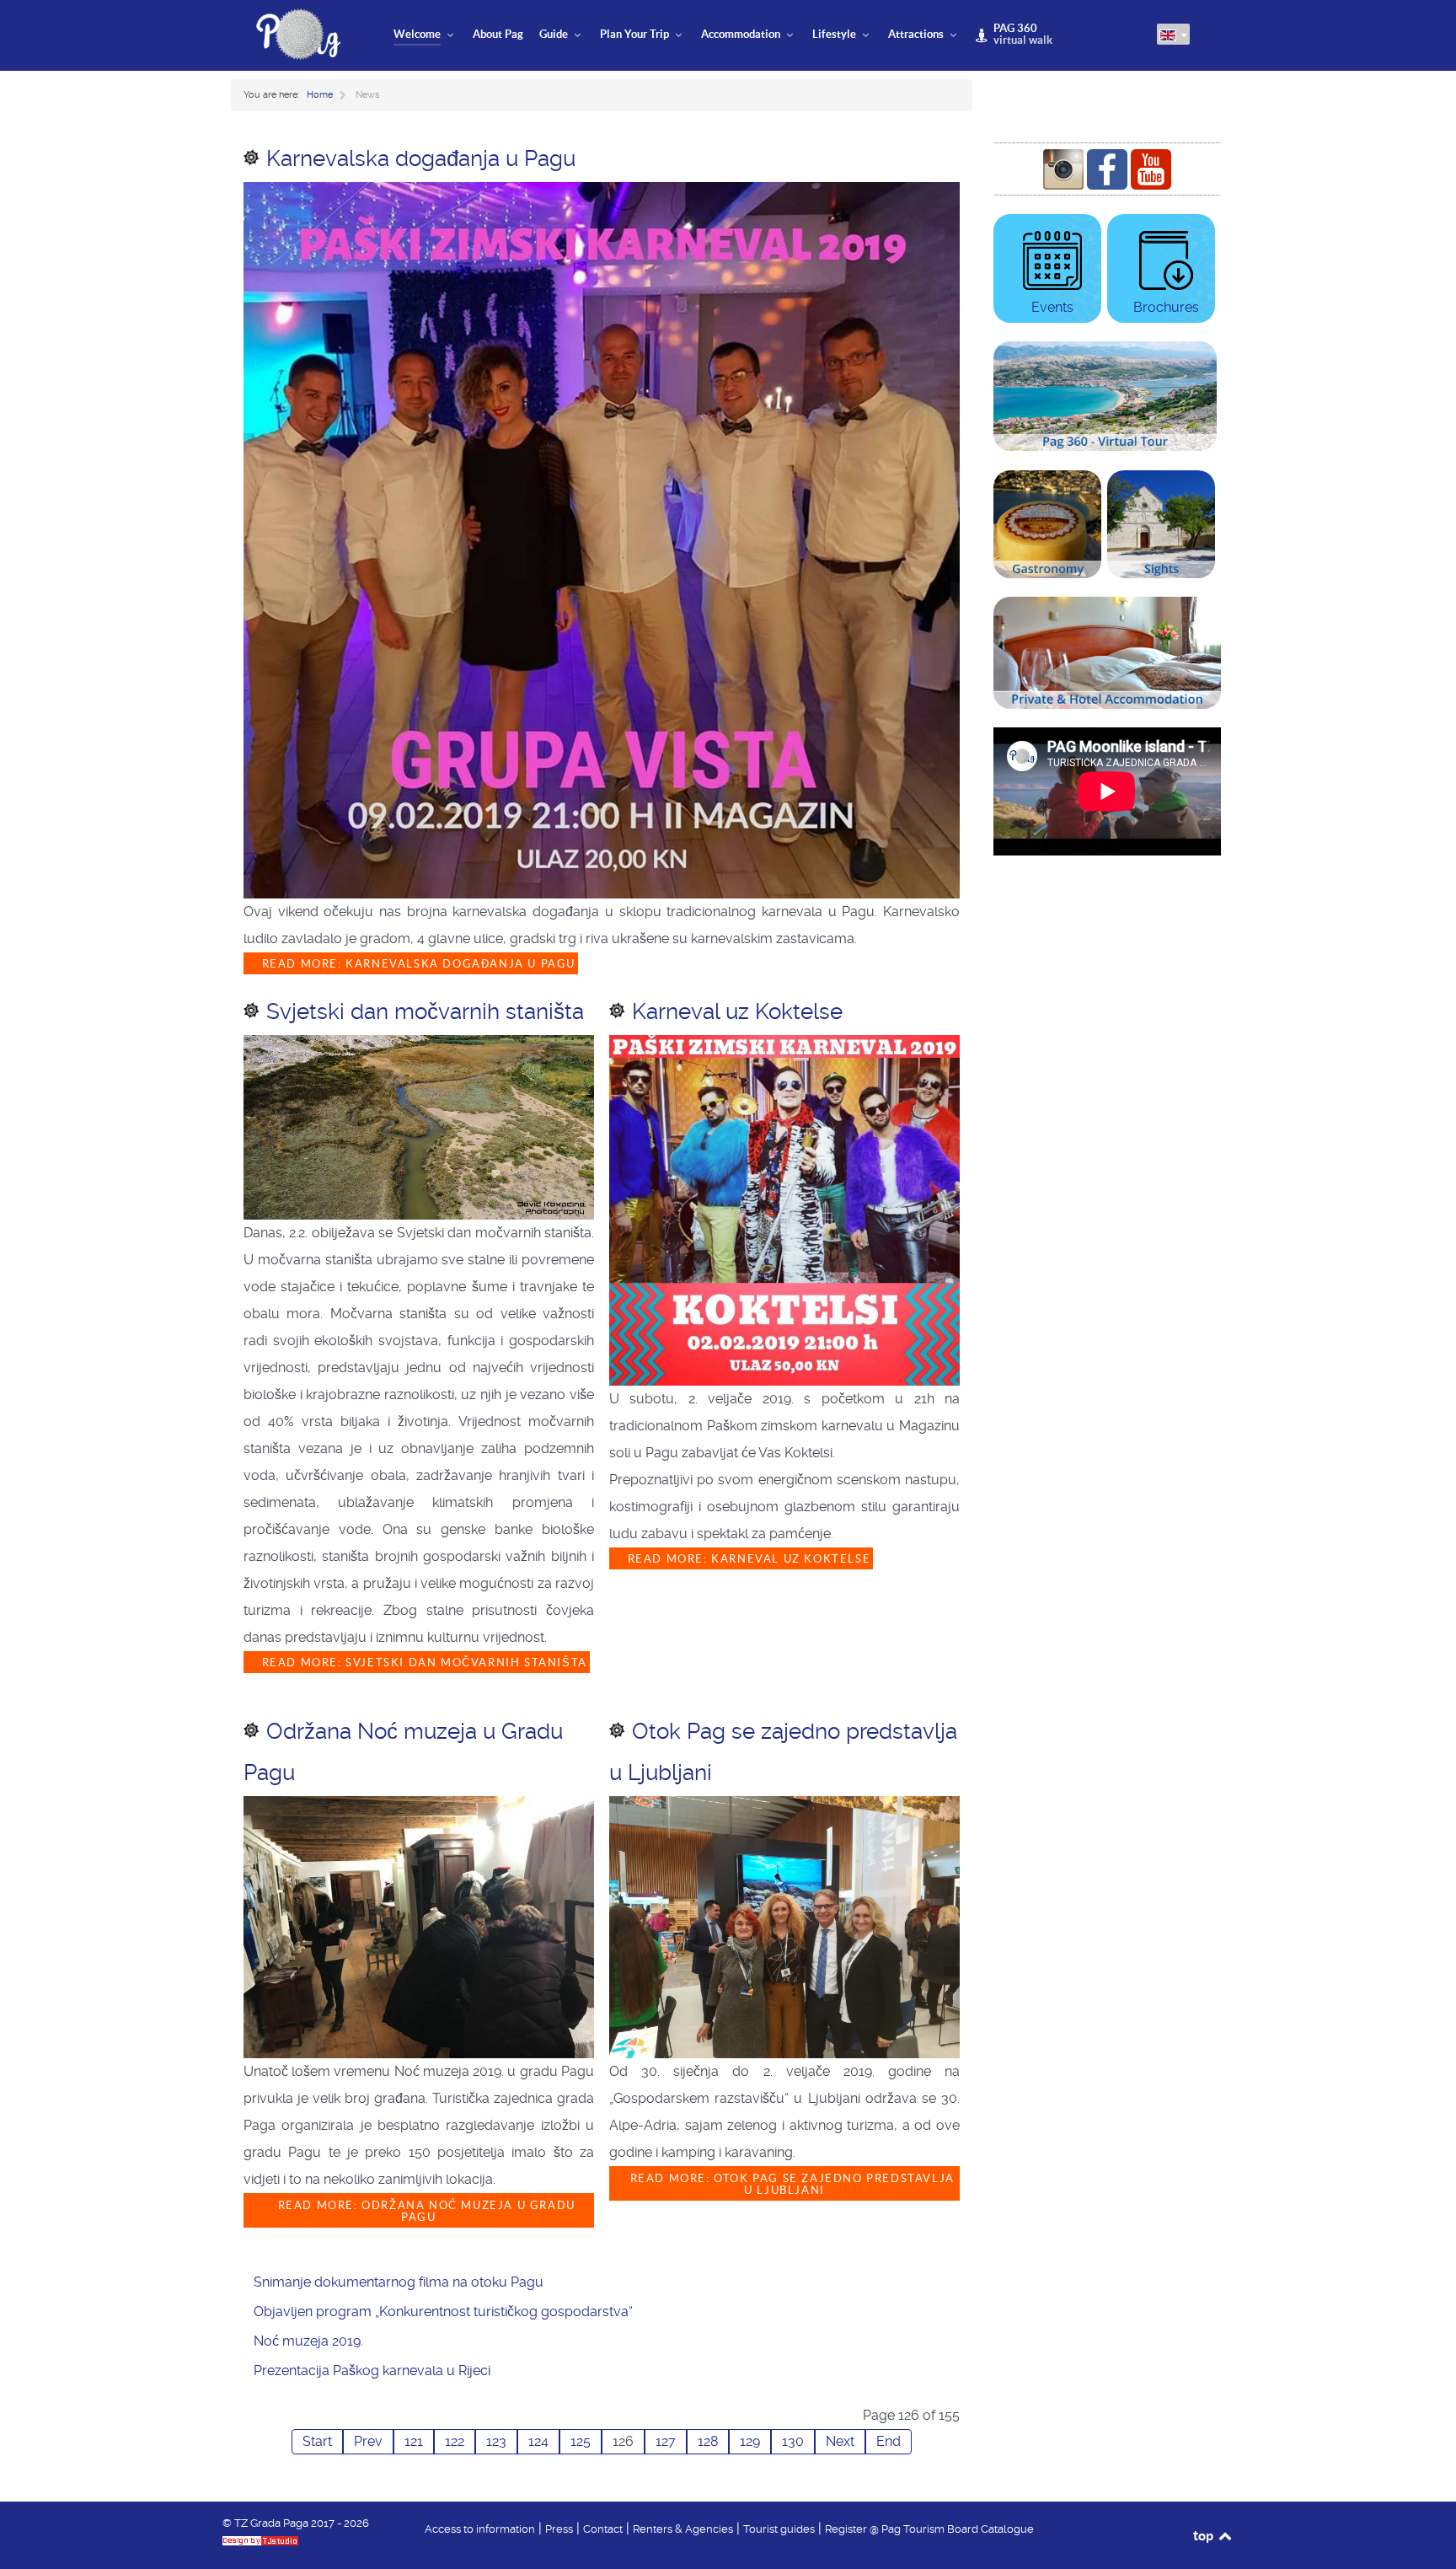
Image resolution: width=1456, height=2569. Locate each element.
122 (455, 2441)
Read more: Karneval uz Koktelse (747, 1559)
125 (581, 2441)
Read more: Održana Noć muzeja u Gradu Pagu (425, 2212)
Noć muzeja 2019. (308, 2341)
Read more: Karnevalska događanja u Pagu (417, 964)
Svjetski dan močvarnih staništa (425, 1011)
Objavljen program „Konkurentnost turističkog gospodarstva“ (443, 2312)
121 (414, 2441)
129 (750, 2441)
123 (496, 2441)
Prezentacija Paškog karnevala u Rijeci (372, 2371)
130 (793, 2441)
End (889, 2441)
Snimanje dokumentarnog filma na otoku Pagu (399, 2282)
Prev (368, 2441)
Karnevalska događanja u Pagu (421, 158)
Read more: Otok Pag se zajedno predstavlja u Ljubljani (790, 2185)
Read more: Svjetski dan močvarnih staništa (423, 1663)
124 (538, 2441)
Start (317, 2441)
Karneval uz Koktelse (737, 1011)
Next (840, 2441)
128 (708, 2441)
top (1204, 2535)
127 (666, 2441)
